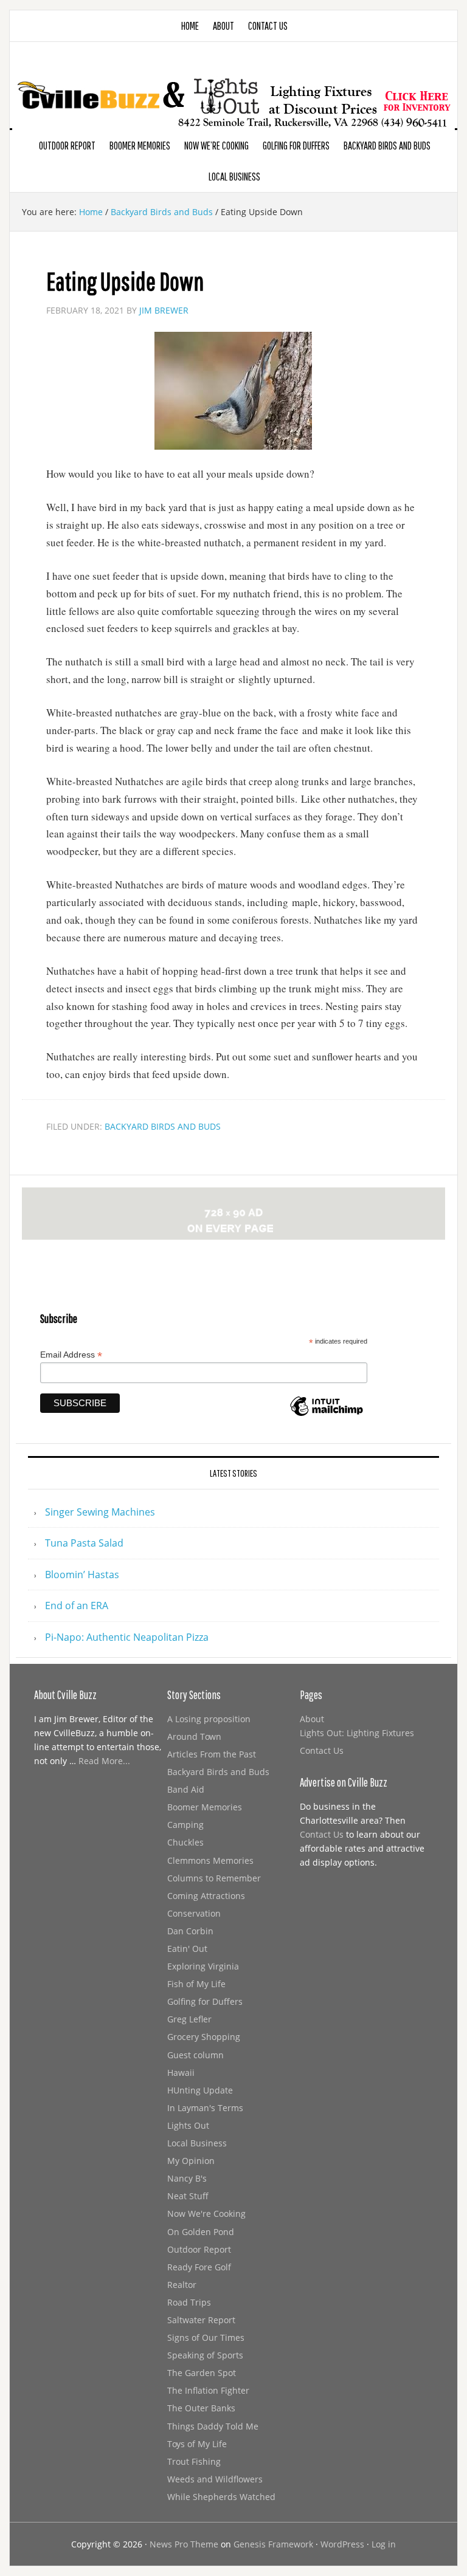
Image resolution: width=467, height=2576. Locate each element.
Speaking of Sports (205, 2355)
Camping (185, 1825)
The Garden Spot (202, 2373)
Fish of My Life (196, 1984)
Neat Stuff (188, 2196)
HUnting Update (200, 2090)
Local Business (197, 2143)
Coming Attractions (206, 1896)
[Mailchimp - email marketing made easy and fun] (327, 1413)
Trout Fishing (194, 2461)
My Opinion (191, 2161)
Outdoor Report (199, 2249)
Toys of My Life (197, 2444)
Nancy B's (187, 2178)
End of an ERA (77, 1606)
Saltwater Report (201, 2320)
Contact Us (322, 1750)
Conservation (194, 1913)
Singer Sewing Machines (100, 1512)
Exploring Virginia (203, 1966)
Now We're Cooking (206, 2214)
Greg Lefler (189, 2019)
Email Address (71, 1355)
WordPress (342, 2544)
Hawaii (181, 2073)
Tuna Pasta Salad (84, 1543)
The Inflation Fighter (208, 2390)
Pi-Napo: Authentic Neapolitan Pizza (127, 1637)
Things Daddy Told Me (213, 2426)
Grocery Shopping (204, 2037)
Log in (384, 2544)
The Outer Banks (201, 2408)
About (312, 1719)
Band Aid (186, 1789)
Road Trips (189, 2302)
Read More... (104, 1761)
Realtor (182, 2285)
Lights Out (188, 2125)
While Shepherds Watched (221, 2497)
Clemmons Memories (210, 1860)
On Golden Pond (201, 2232)
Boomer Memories (205, 1807)
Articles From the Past (212, 1754)
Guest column (195, 2055)
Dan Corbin (190, 1931)
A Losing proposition (209, 1719)
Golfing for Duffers (205, 2001)
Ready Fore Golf (199, 2267)
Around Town (194, 1736)
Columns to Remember (214, 1878)
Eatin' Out (187, 1949)
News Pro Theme (184, 2544)
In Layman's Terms (205, 2108)
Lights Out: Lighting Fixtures (357, 1733)
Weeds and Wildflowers (215, 2479)
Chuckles (185, 1842)
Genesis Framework (273, 2544)
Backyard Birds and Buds (163, 1126)
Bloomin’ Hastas (82, 1575)
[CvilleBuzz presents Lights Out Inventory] (233, 84)
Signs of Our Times (206, 2337)
